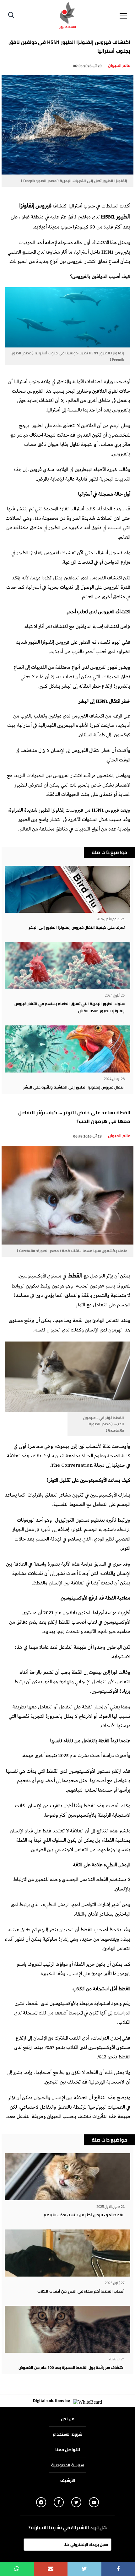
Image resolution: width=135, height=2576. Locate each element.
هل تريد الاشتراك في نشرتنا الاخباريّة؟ (68, 2528)
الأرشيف (68, 2480)
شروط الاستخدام (67, 2434)
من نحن (68, 2419)
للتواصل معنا (68, 2450)
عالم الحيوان (119, 65)
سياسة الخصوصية (68, 2465)
